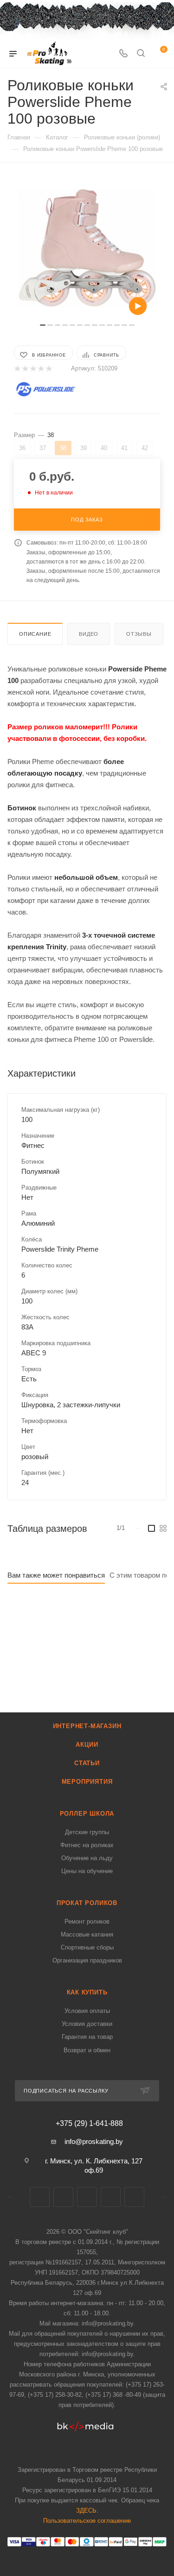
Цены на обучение (87, 1871)
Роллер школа (87, 1814)
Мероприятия (87, 1782)
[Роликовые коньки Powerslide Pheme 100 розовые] (87, 248)
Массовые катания (87, 1934)
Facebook (63, 2197)
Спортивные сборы (87, 1947)
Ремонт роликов (87, 1921)
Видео (89, 634)
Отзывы (139, 634)
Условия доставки (87, 2024)
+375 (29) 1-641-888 (89, 2124)
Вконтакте (40, 2197)
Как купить (87, 1992)
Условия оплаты (87, 2011)
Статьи (87, 1763)
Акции (87, 1745)
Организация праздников (87, 1960)
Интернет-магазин (87, 1726)
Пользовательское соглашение (87, 2521)
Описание (35, 634)
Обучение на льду (87, 1858)
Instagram (87, 2197)
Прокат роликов (87, 1903)
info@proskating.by (94, 2141)
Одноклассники (134, 2197)
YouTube (111, 2197)
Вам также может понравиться (56, 1575)
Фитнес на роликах (87, 1845)
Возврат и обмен (87, 2050)
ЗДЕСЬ (86, 2510)
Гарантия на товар (87, 2037)
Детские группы (87, 1832)
